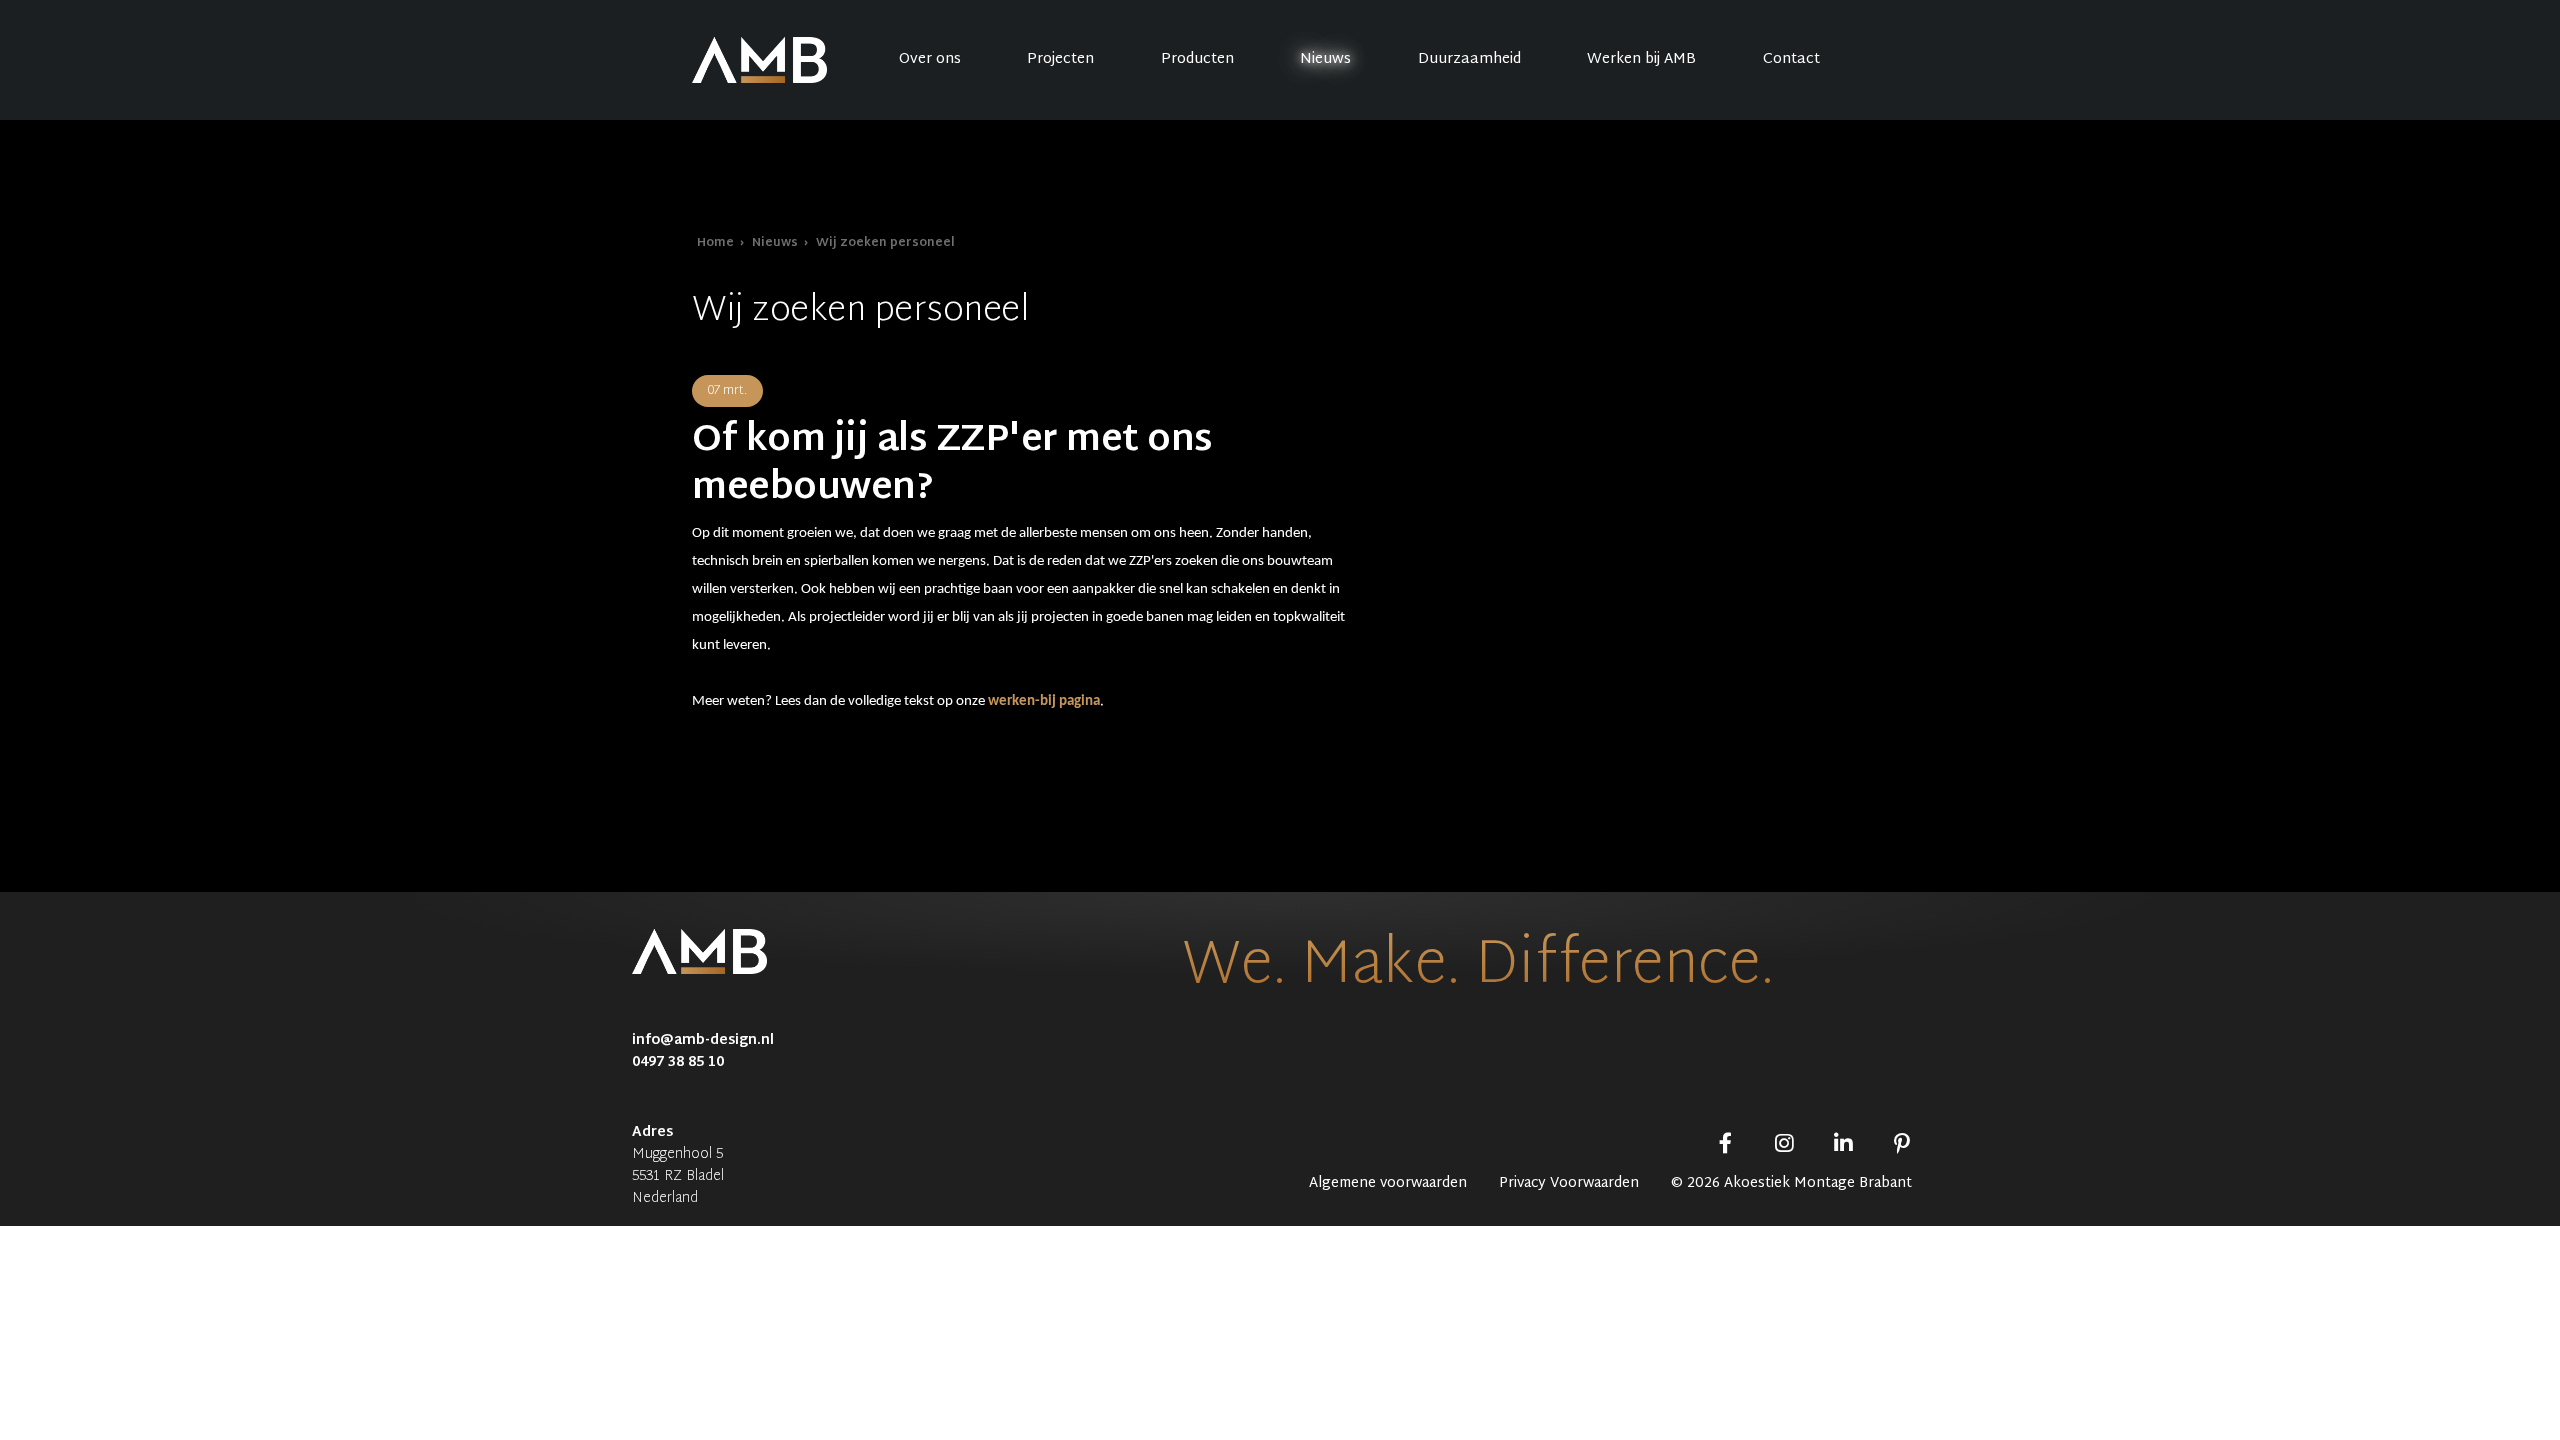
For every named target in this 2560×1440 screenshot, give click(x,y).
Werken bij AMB (1641, 59)
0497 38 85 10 (678, 1062)
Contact (1791, 59)
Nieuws (1325, 59)
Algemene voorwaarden (1388, 1184)
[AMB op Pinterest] (1901, 1146)
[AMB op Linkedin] (1843, 1146)
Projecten (1060, 59)
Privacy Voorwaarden (1569, 1184)
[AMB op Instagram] (1784, 1146)
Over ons (930, 59)
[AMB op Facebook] (1725, 1146)
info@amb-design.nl (703, 1040)
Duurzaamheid (1469, 59)
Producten (1197, 59)
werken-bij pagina (1044, 701)
